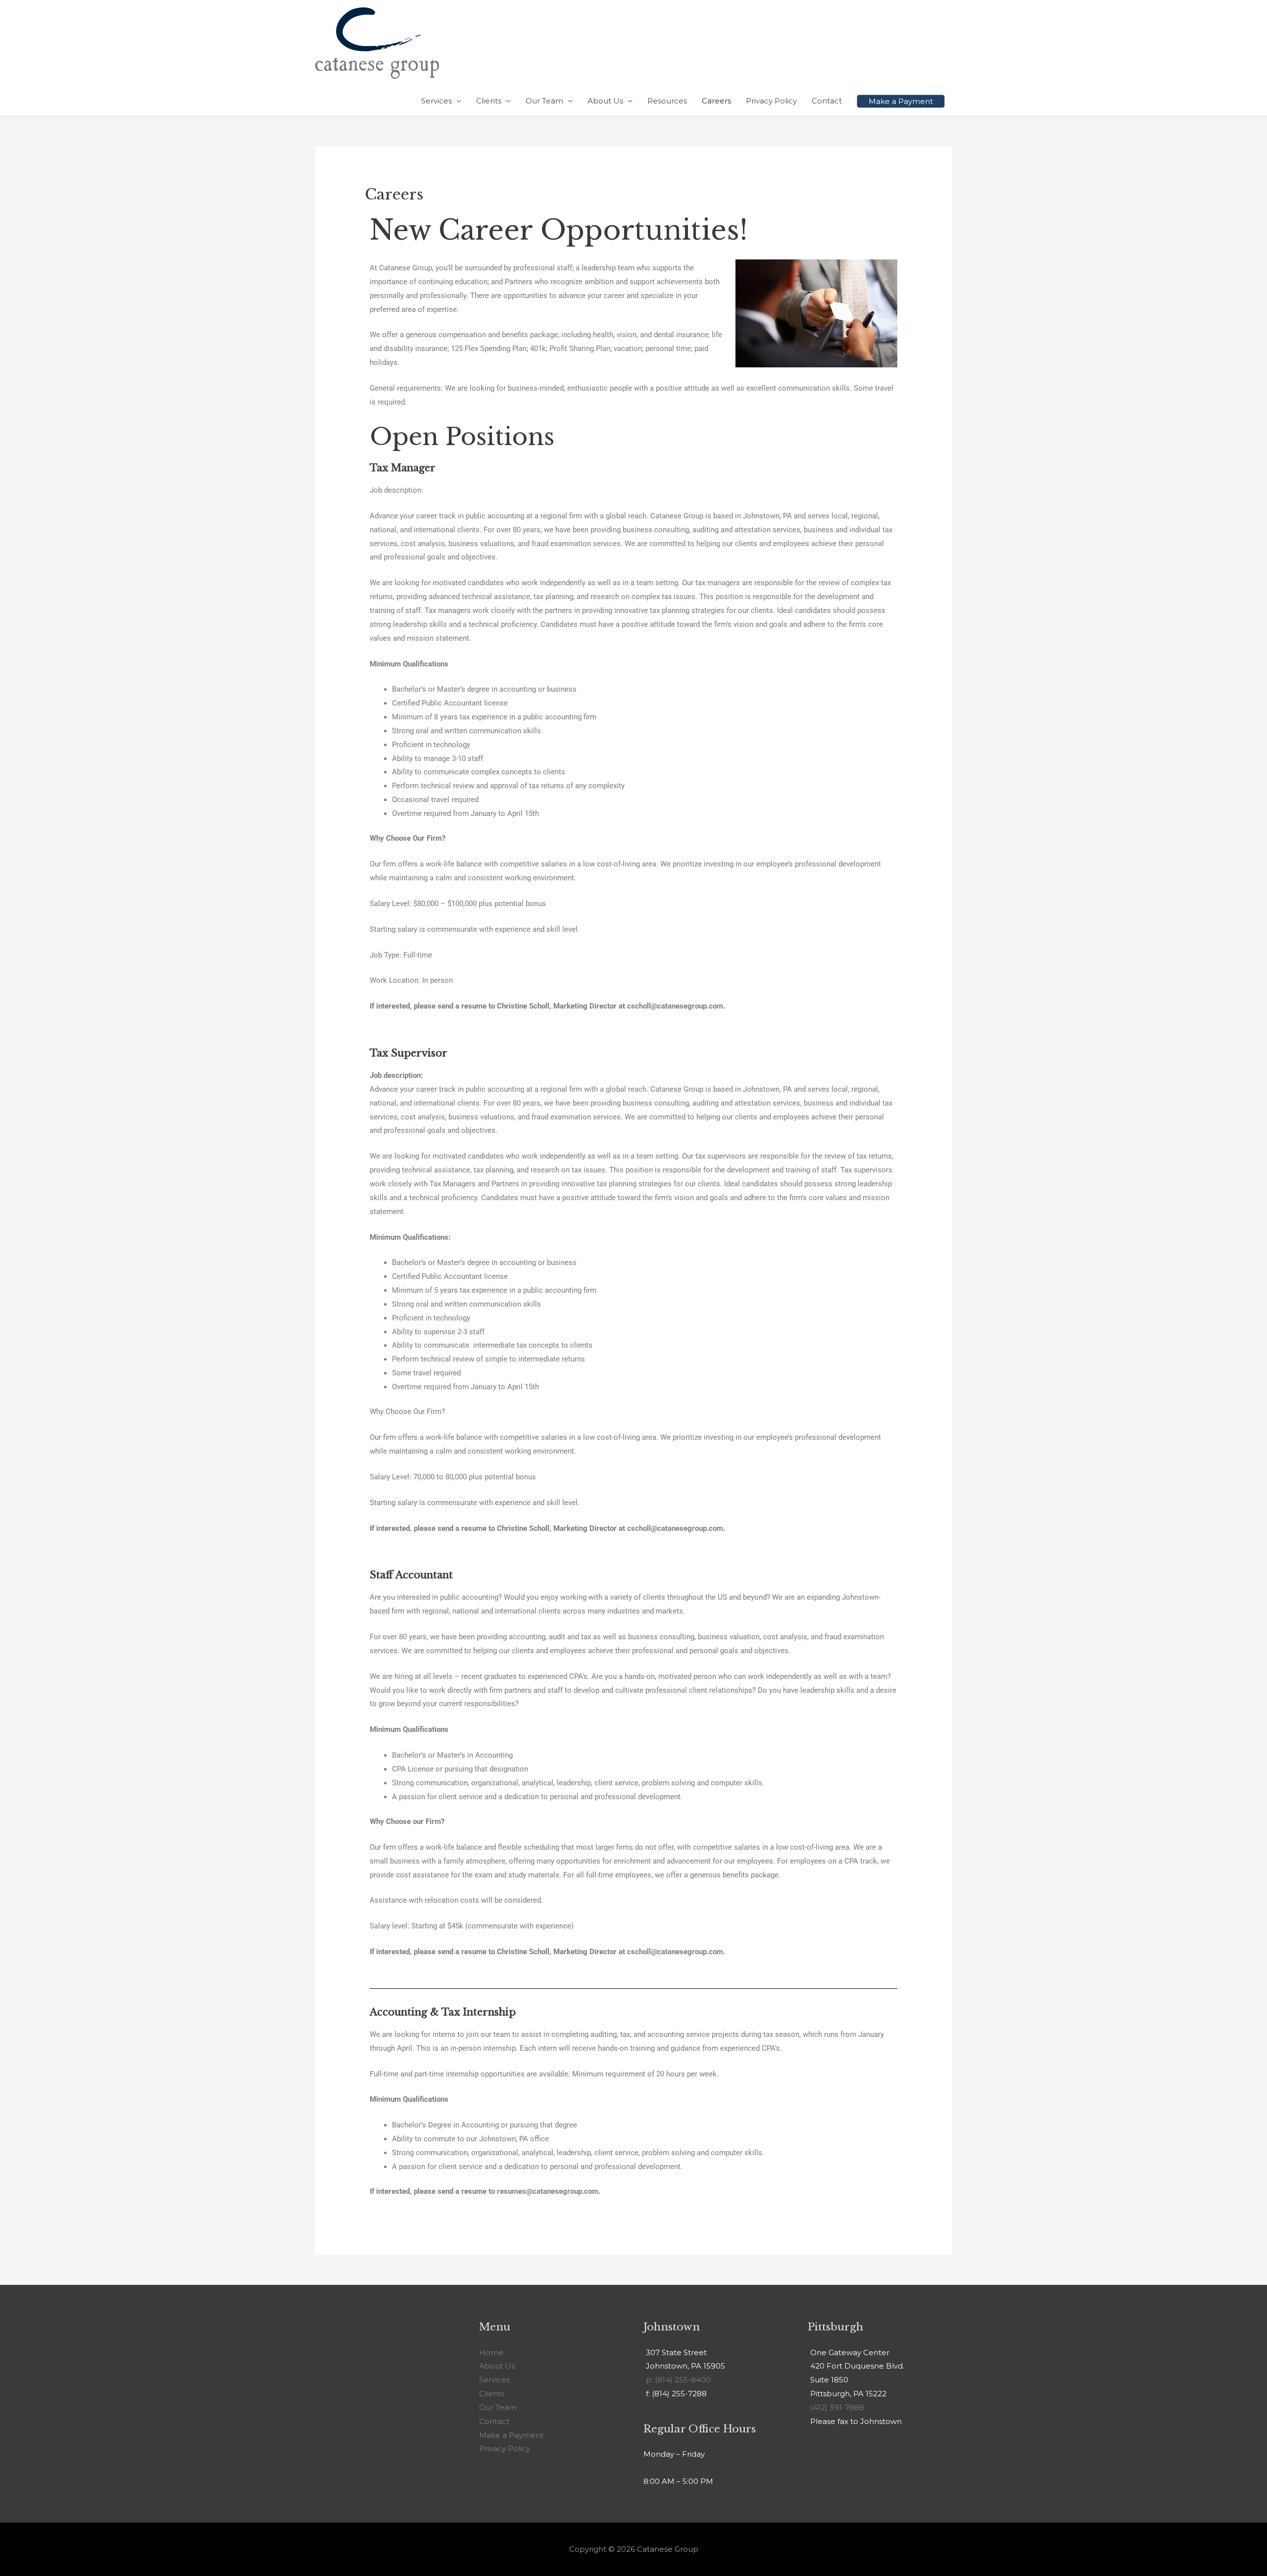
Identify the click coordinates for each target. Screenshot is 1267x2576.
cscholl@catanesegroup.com (675, 1006)
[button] (901, 101)
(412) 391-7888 (837, 2407)
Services (437, 101)
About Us (605, 101)
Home (491, 2352)
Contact (827, 101)
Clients (489, 101)
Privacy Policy (771, 101)
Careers (716, 101)
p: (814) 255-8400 (678, 2380)
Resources (667, 101)
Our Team (544, 101)
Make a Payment (511, 2435)
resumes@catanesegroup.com (548, 2191)
